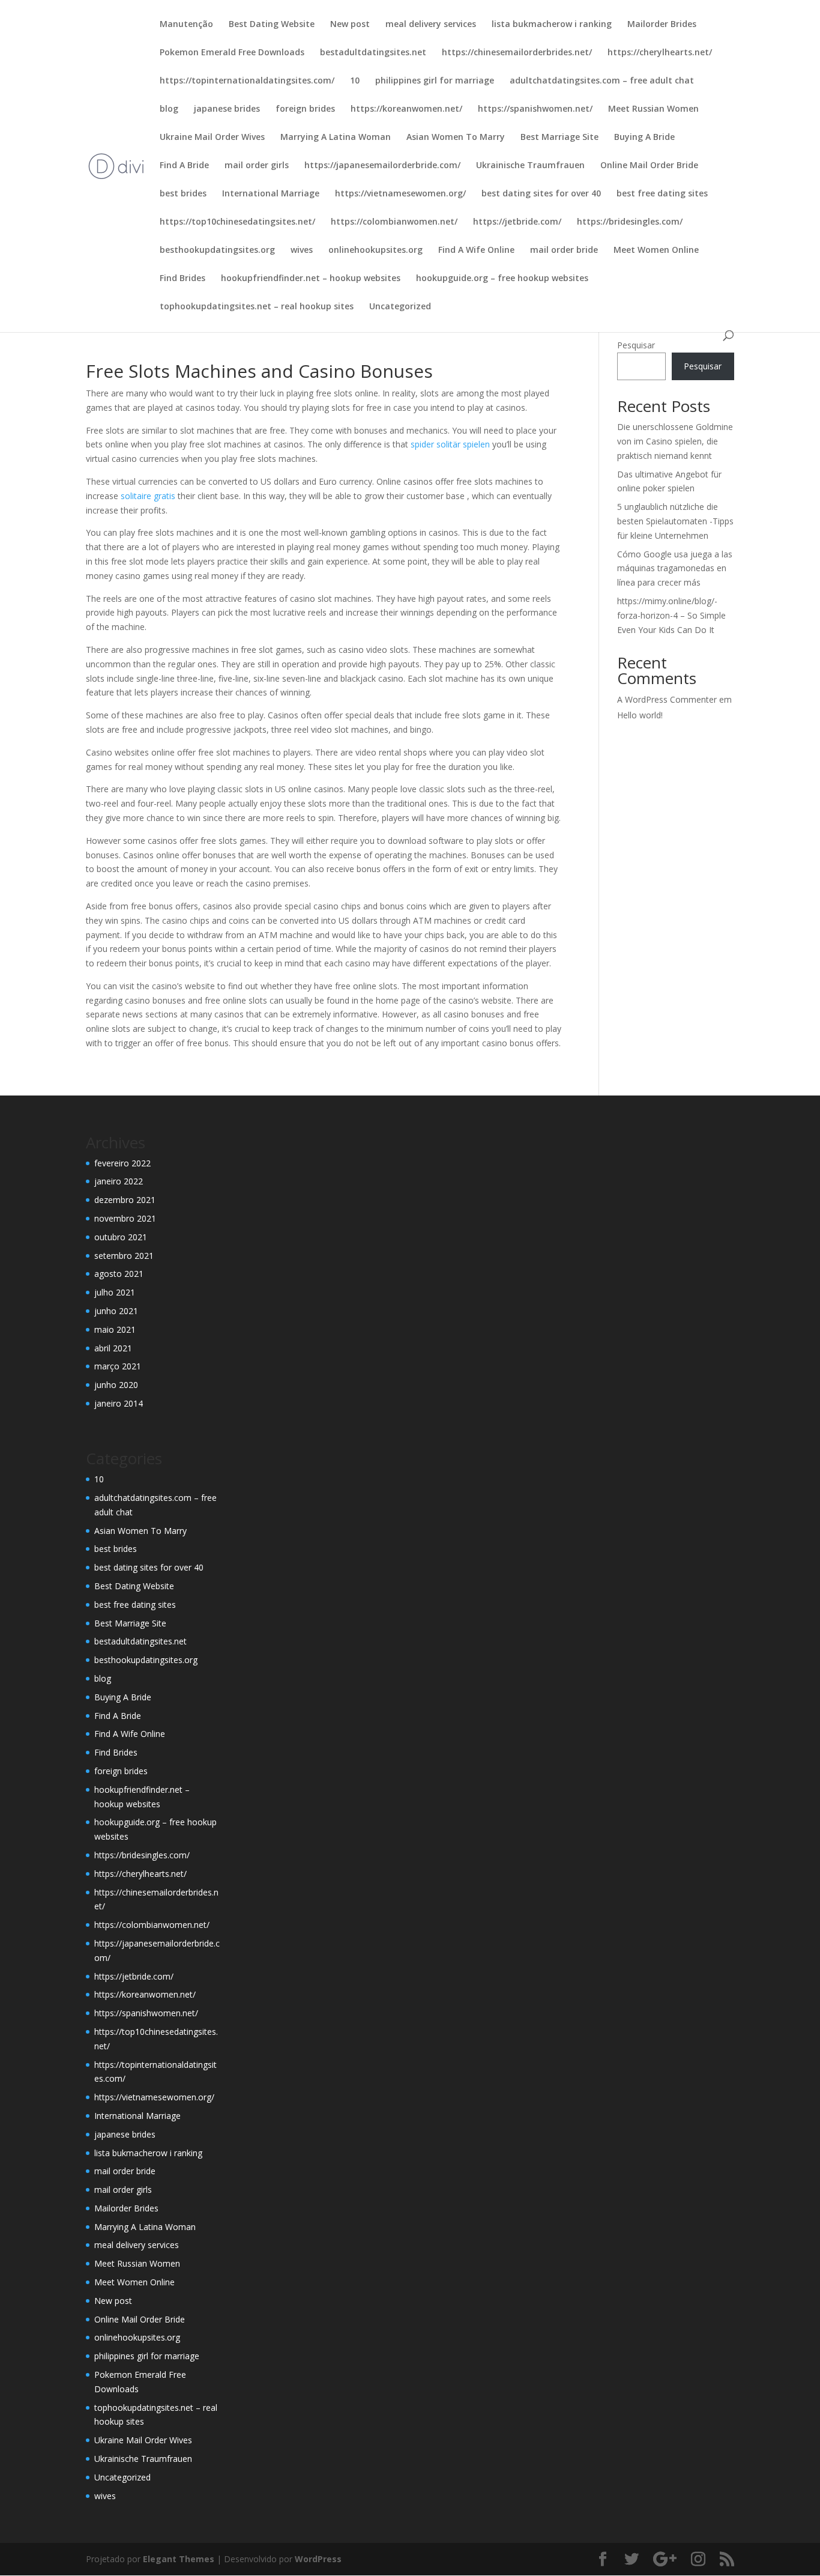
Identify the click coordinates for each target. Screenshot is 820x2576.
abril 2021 (113, 1348)
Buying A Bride (644, 138)
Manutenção (186, 25)
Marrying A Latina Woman (336, 138)
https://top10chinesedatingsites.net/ (237, 222)
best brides (183, 194)
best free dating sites (662, 194)
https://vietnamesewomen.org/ (400, 194)
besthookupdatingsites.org (217, 250)
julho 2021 (115, 1292)
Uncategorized (400, 307)
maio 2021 (115, 1329)
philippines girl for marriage (435, 81)
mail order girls (257, 166)
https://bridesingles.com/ (630, 222)
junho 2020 (116, 1385)
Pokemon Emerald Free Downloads (232, 53)
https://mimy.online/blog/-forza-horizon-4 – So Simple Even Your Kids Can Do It (671, 615)
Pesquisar (636, 345)
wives (302, 250)
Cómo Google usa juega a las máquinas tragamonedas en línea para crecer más (675, 568)
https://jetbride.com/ (517, 222)
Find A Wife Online (476, 250)
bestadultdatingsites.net (373, 53)
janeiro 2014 (119, 1403)
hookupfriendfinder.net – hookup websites (311, 279)
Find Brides (182, 279)
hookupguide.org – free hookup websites (502, 279)
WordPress (318, 2559)
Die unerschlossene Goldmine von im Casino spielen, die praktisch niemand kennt (675, 441)
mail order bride (564, 250)
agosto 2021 (119, 1274)
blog (169, 109)
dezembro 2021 (125, 1200)
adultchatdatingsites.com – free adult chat (602, 81)
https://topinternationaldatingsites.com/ (247, 81)
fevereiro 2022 (122, 1163)
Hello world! (640, 715)
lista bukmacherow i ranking (552, 25)
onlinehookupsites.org (375, 250)
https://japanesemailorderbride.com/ (382, 166)
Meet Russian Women (653, 109)
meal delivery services (431, 25)
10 (355, 81)
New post (350, 25)
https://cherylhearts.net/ (660, 53)
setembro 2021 (124, 1256)
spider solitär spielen (450, 444)
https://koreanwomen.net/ (406, 109)
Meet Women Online (656, 250)
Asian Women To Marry (456, 138)
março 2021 (118, 1366)
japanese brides (227, 109)
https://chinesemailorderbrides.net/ (517, 53)
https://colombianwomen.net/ (394, 222)
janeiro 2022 (119, 1181)
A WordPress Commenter (667, 699)
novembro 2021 (125, 1218)
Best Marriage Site (559, 138)
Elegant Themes (179, 2559)
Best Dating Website (272, 25)
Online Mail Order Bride (649, 166)
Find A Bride (184, 166)
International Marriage (271, 194)
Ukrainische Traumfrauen (530, 166)
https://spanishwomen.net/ (535, 109)
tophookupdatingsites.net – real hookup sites (257, 307)
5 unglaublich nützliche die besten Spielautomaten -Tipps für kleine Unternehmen (675, 521)
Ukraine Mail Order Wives (212, 138)
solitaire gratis (148, 496)
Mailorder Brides (662, 25)
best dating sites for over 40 (541, 194)
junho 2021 (116, 1311)
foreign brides (305, 109)
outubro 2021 (121, 1237)
